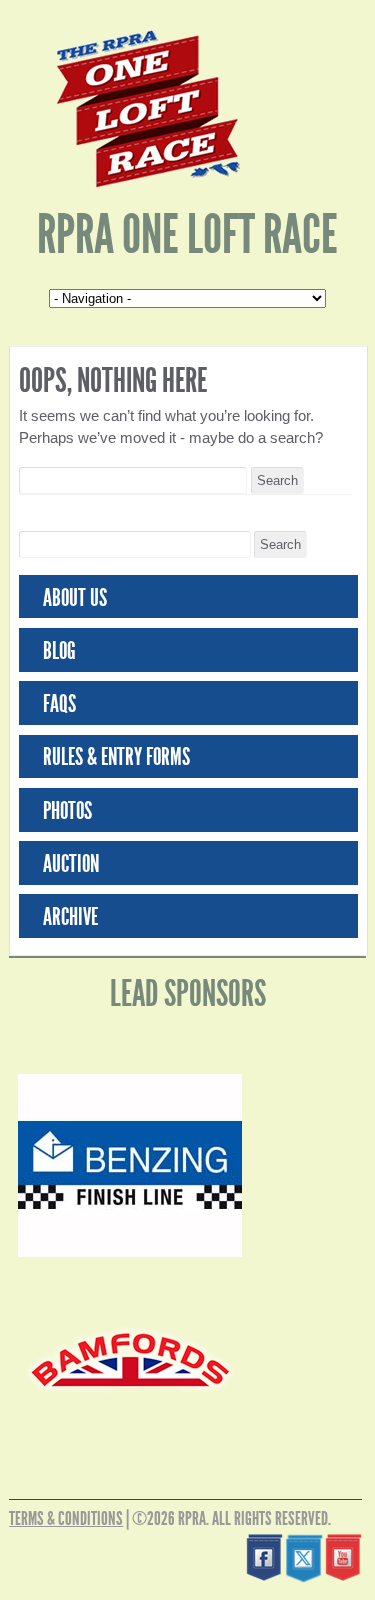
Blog (59, 651)
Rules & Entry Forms (116, 757)
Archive (70, 917)
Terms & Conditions (66, 1518)
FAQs (59, 704)
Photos (67, 811)
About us (75, 598)
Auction (71, 864)
